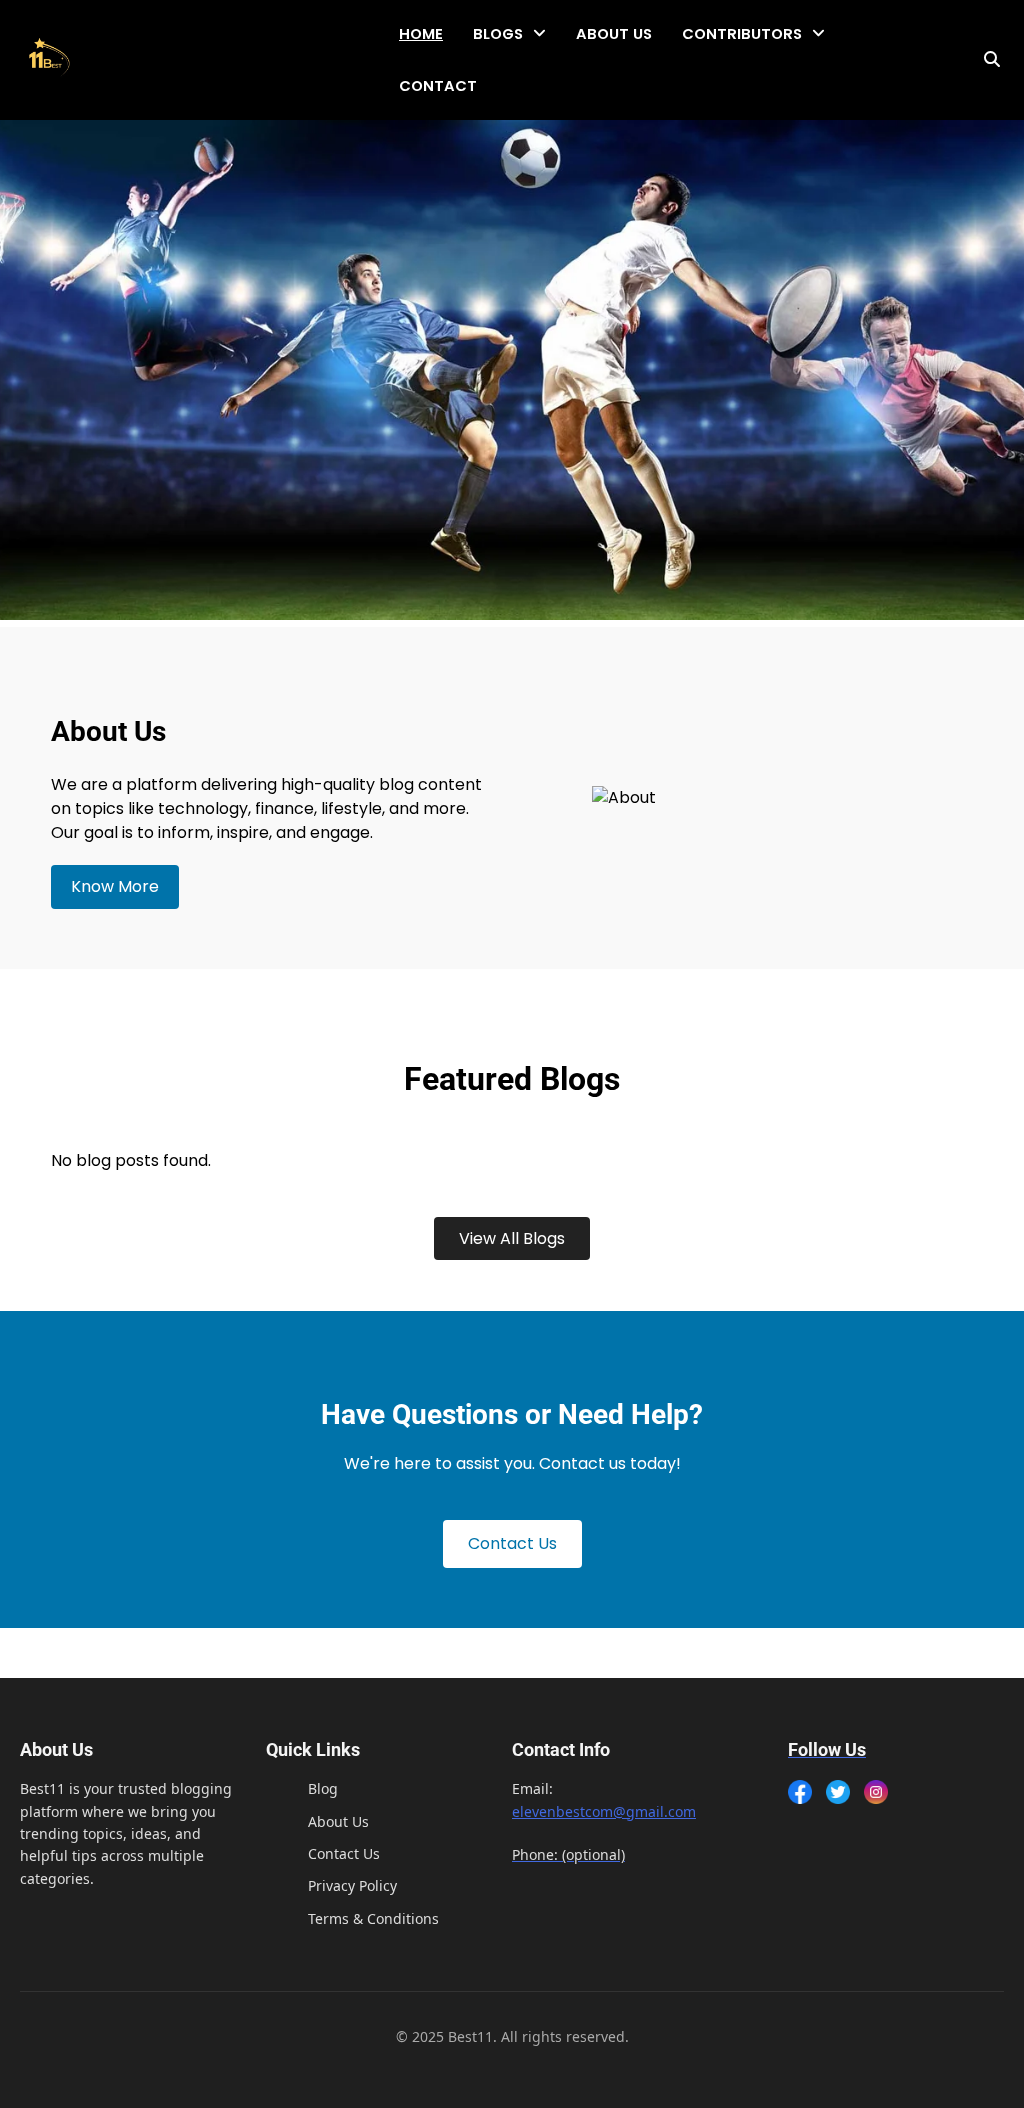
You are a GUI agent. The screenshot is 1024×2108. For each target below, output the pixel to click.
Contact (438, 86)
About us (614, 34)
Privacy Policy (352, 1885)
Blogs (498, 34)
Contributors (742, 34)
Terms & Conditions (373, 1918)
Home (421, 34)
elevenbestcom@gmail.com (604, 1811)
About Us (338, 1821)
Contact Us (512, 1543)
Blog (323, 1788)
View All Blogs (512, 1238)
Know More (115, 886)
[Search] (992, 60)
